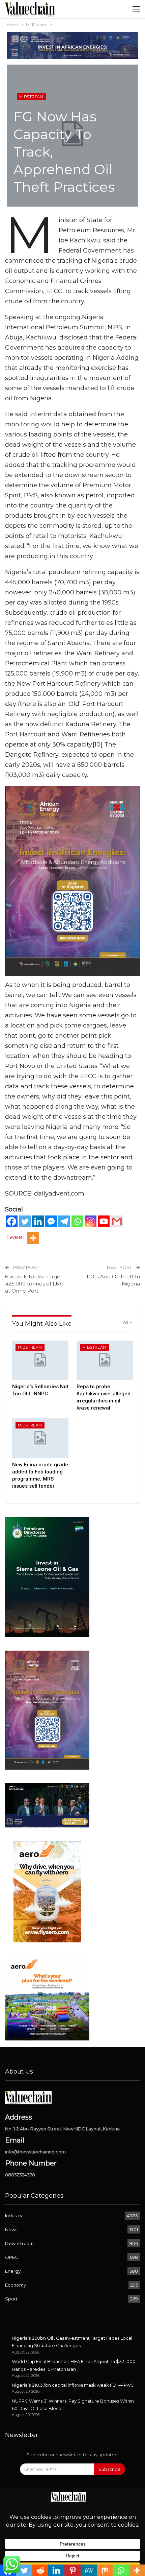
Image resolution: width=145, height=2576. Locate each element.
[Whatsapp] (77, 1221)
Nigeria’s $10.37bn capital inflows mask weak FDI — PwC (73, 2385)
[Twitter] (25, 1221)
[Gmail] (117, 1221)
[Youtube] (104, 1221)
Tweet (15, 1237)
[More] (33, 1238)
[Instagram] (91, 1221)
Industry (14, 2216)
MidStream (31, 97)
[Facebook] (12, 1221)
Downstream (19, 2243)
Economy (16, 2285)
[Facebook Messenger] (51, 1221)
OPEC (12, 2257)
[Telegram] (64, 1221)
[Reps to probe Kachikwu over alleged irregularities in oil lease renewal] (105, 1360)
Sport (11, 2299)
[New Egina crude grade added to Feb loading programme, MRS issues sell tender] (40, 1438)
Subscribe (110, 2469)
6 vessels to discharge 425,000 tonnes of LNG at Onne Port (34, 1284)
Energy (13, 2271)
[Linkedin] (38, 1221)
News (11, 2229)
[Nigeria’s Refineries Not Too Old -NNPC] (40, 1360)
